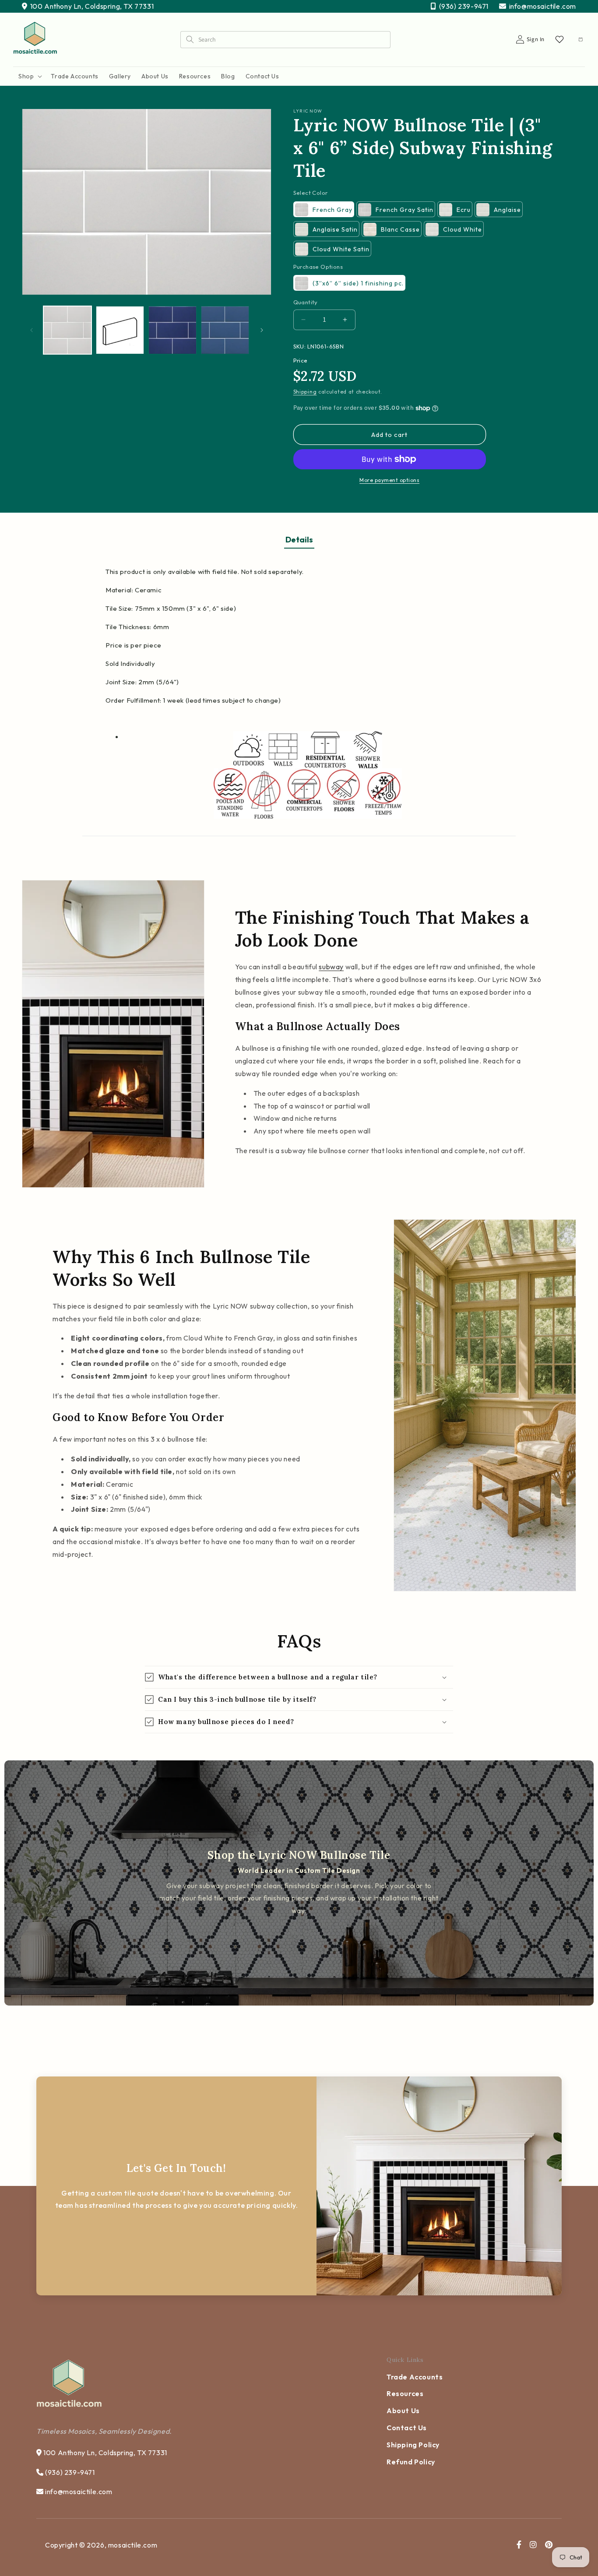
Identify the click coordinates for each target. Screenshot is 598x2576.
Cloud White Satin (341, 249)
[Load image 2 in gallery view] (120, 330)
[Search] (190, 39)
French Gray (332, 210)
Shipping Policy (413, 2445)
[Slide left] (32, 330)
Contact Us (407, 2428)
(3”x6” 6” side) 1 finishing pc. (358, 283)
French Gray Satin (405, 210)
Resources (405, 2393)
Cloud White (463, 229)
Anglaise (507, 210)
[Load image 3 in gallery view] (172, 330)
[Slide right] (262, 330)
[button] (29, 76)
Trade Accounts (415, 2377)
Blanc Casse (400, 229)
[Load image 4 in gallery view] (225, 330)
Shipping (305, 392)
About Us (403, 2411)
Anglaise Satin (335, 229)
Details (299, 540)
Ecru (464, 210)
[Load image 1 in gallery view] (67, 330)
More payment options (389, 480)
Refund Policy (411, 2462)
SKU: (300, 346)
